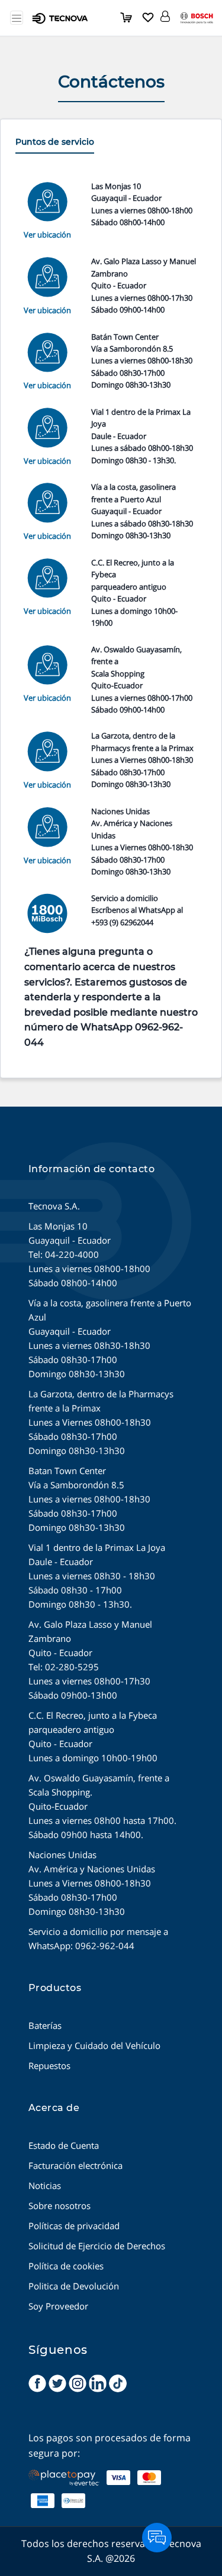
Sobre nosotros (59, 2206)
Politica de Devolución (74, 2286)
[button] (165, 14)
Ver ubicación (47, 235)
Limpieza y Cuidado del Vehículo (94, 2045)
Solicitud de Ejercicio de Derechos (97, 2246)
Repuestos (49, 2066)
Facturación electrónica (75, 2165)
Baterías (45, 2025)
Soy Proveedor (58, 2306)
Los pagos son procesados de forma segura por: (110, 2445)
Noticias (45, 2185)
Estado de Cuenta (64, 2145)
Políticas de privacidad (74, 2226)
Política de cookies (66, 2266)
